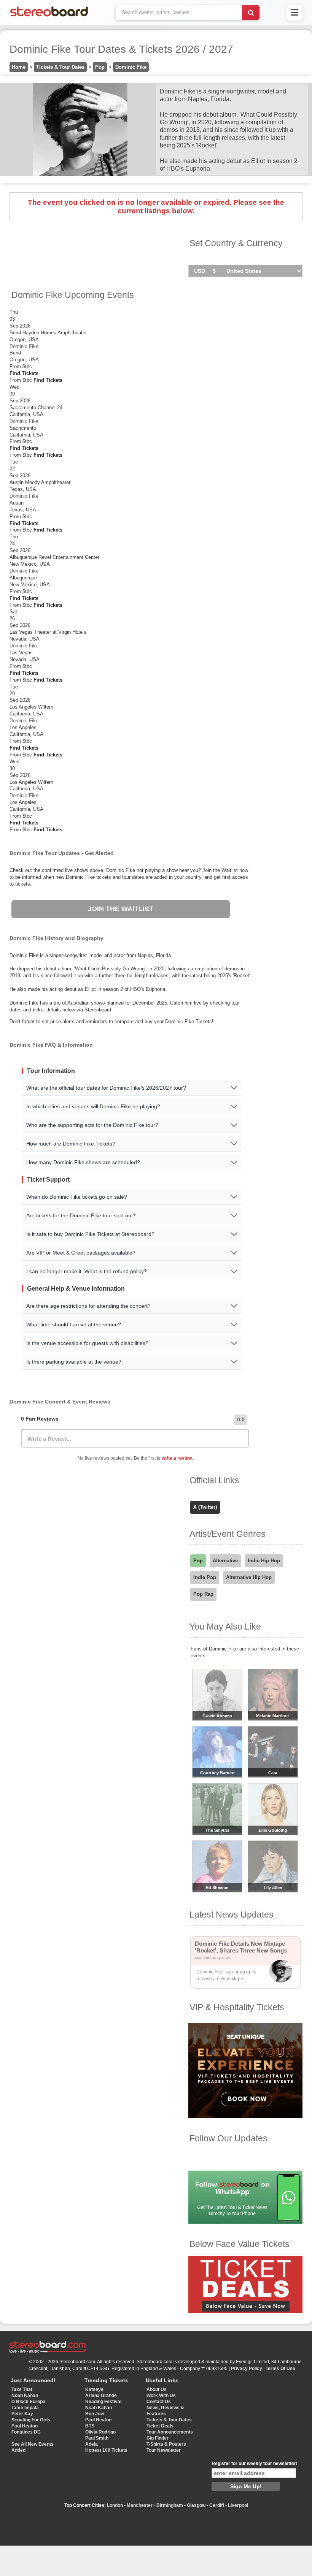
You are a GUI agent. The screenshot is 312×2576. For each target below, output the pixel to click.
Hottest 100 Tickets (106, 2450)
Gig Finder (158, 2438)
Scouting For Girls (31, 2420)
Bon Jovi (95, 2414)
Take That (22, 2389)
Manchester (140, 2505)
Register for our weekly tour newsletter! (255, 2464)
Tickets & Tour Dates (60, 67)
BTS (90, 2426)
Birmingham (170, 2505)
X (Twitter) (205, 1507)
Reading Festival (103, 2402)
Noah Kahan (25, 2396)
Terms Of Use (280, 2369)
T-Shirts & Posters (166, 2444)
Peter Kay (22, 2414)
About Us (157, 2389)
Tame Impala (25, 2408)
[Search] (251, 13)
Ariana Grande (101, 2396)
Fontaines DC (26, 2432)
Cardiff (217, 2505)
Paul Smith (97, 2438)
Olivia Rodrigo (100, 2432)
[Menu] (294, 13)
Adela (92, 2444)
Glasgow (196, 2505)
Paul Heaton (25, 2426)
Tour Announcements (170, 2432)
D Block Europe (28, 2402)
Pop (100, 67)
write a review (177, 1458)
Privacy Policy (247, 2369)
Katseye (94, 2389)
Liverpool (238, 2505)
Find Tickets (24, 373)
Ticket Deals (160, 2426)
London (115, 2505)
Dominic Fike (131, 67)
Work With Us (161, 2396)
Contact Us (159, 2402)
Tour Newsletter (164, 2450)
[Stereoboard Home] (49, 17)
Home (19, 67)
